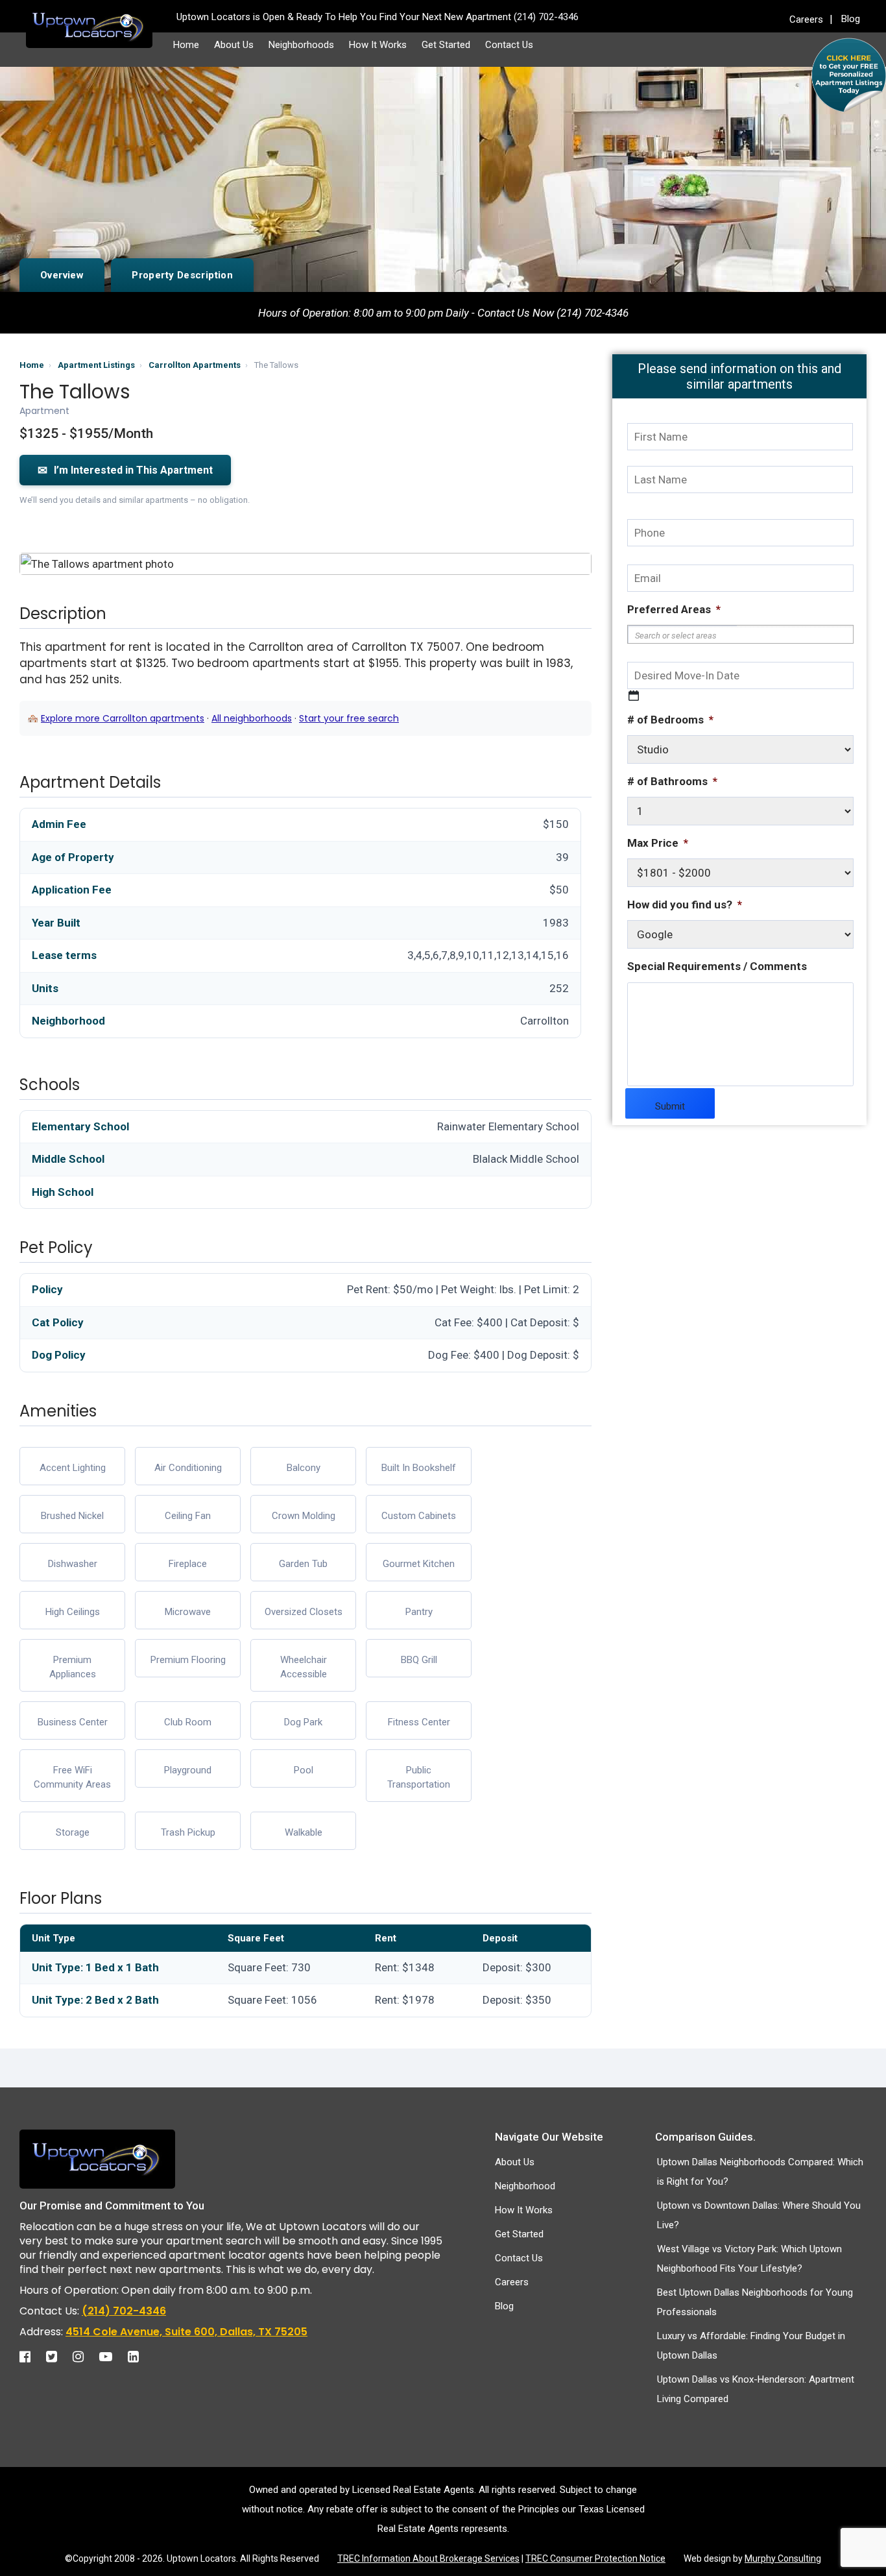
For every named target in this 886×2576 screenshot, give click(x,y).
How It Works (378, 45)
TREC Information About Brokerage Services (428, 2558)
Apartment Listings (96, 365)
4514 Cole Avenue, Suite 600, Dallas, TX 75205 (186, 2332)
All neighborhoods (252, 718)
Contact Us (509, 45)
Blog (851, 19)
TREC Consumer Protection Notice (595, 2558)
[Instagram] (85, 2357)
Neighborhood (525, 2186)
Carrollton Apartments (195, 365)
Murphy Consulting (783, 2558)
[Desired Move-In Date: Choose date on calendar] (634, 696)
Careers (806, 19)
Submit (670, 1106)
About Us (234, 45)
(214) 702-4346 (124, 2311)
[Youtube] (112, 2357)
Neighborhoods (301, 45)
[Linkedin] (140, 2357)
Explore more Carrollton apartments (123, 718)
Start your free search (349, 718)
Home (186, 45)
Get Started (446, 45)
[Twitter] (58, 2357)
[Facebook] (31, 2357)
